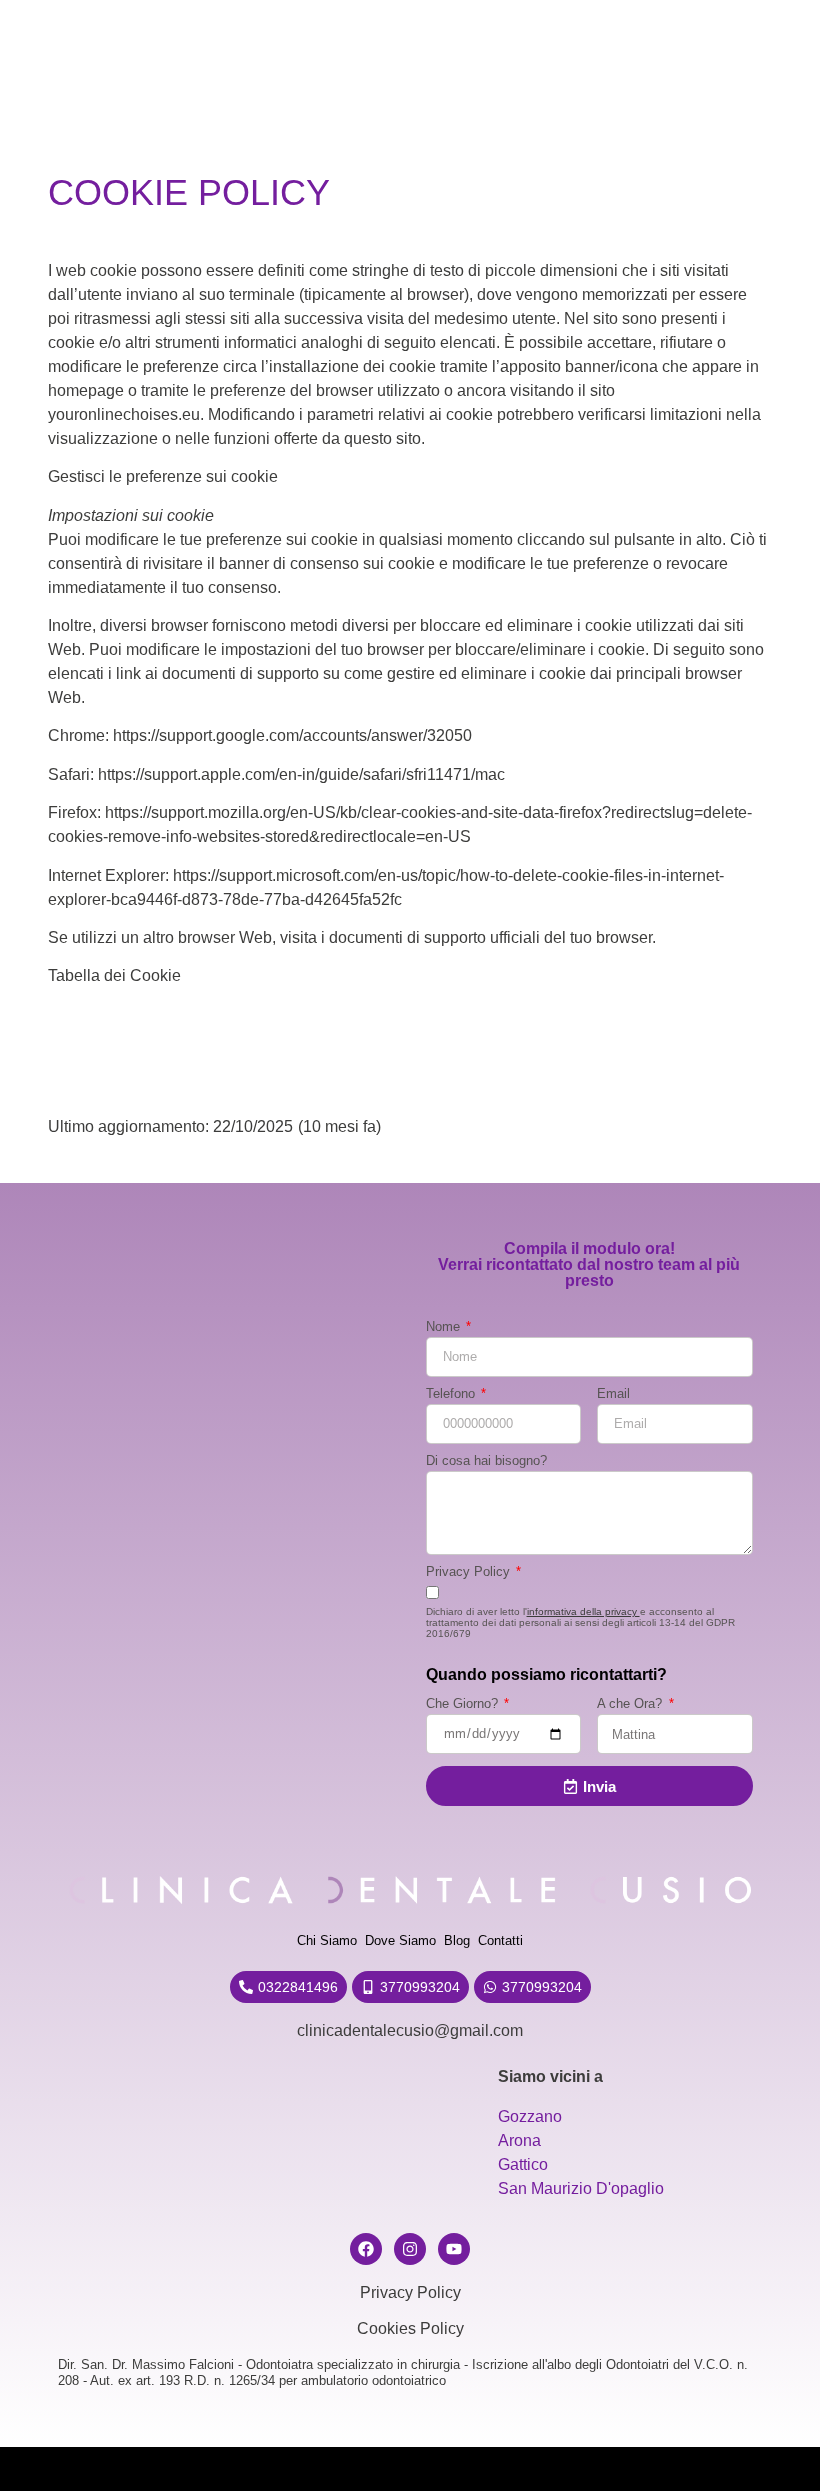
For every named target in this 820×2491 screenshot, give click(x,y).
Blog (457, 1940)
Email (613, 1394)
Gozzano (530, 2116)
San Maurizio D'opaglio (581, 2188)
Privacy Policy (470, 1572)
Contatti (500, 1940)
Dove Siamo (400, 1940)
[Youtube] (454, 2249)
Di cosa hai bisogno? (486, 1461)
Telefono (452, 1394)
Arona (519, 2140)
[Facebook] (366, 2249)
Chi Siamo (327, 1940)
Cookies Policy (410, 2328)
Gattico (523, 2164)
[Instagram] (410, 2249)
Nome (445, 1327)
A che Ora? (631, 1704)
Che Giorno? (464, 1704)
